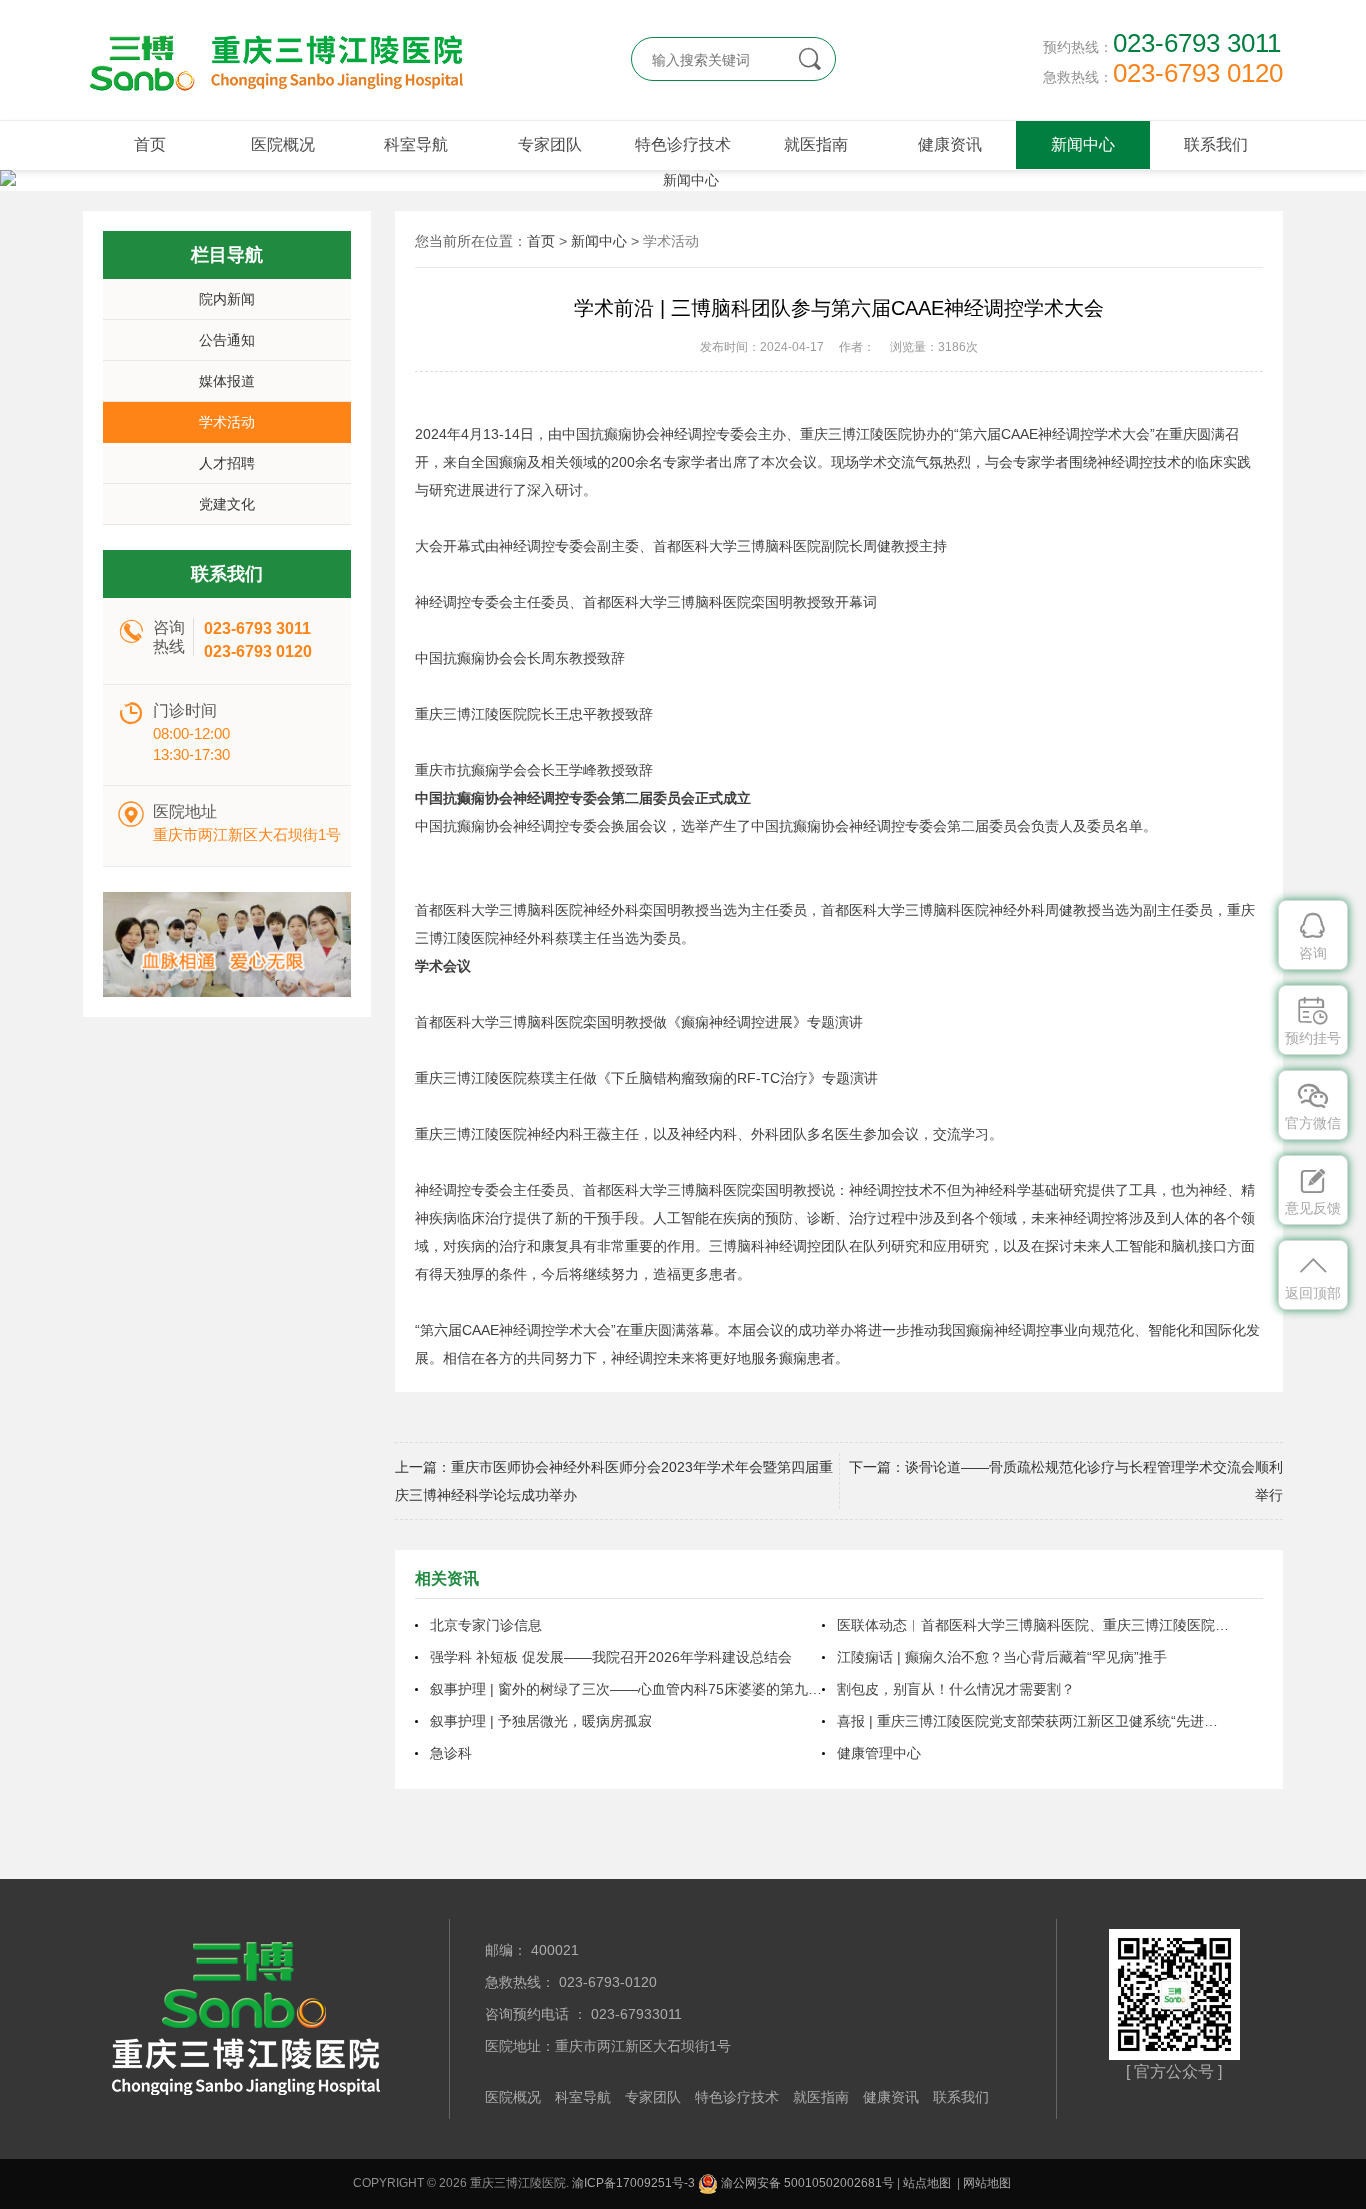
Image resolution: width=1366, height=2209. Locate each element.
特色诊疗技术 (683, 144)
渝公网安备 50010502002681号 (806, 2183)
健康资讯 (950, 144)
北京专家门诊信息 (486, 1625)
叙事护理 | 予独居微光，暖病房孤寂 (541, 1721)
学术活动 (227, 422)
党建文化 (227, 504)
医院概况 (283, 144)
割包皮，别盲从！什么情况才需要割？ (956, 1689)
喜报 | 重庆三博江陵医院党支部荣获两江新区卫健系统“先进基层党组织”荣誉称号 (1033, 1721)
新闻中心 (1083, 144)
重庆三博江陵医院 (273, 60)
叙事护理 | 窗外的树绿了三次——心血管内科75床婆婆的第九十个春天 (626, 1689)
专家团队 (550, 144)
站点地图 (927, 2183)
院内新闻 (227, 299)
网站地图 (987, 2183)
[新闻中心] (683, 180)
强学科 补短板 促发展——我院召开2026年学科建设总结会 (611, 1657)
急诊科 (451, 1753)
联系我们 (1216, 144)
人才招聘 (227, 463)
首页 (150, 144)
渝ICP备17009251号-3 (633, 2183)
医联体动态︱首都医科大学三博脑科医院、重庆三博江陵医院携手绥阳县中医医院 (1033, 1625)
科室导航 (416, 144)
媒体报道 (227, 381)
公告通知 (227, 340)
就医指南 (816, 144)
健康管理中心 (879, 1753)
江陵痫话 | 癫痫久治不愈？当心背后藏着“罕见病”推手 (1002, 1657)
